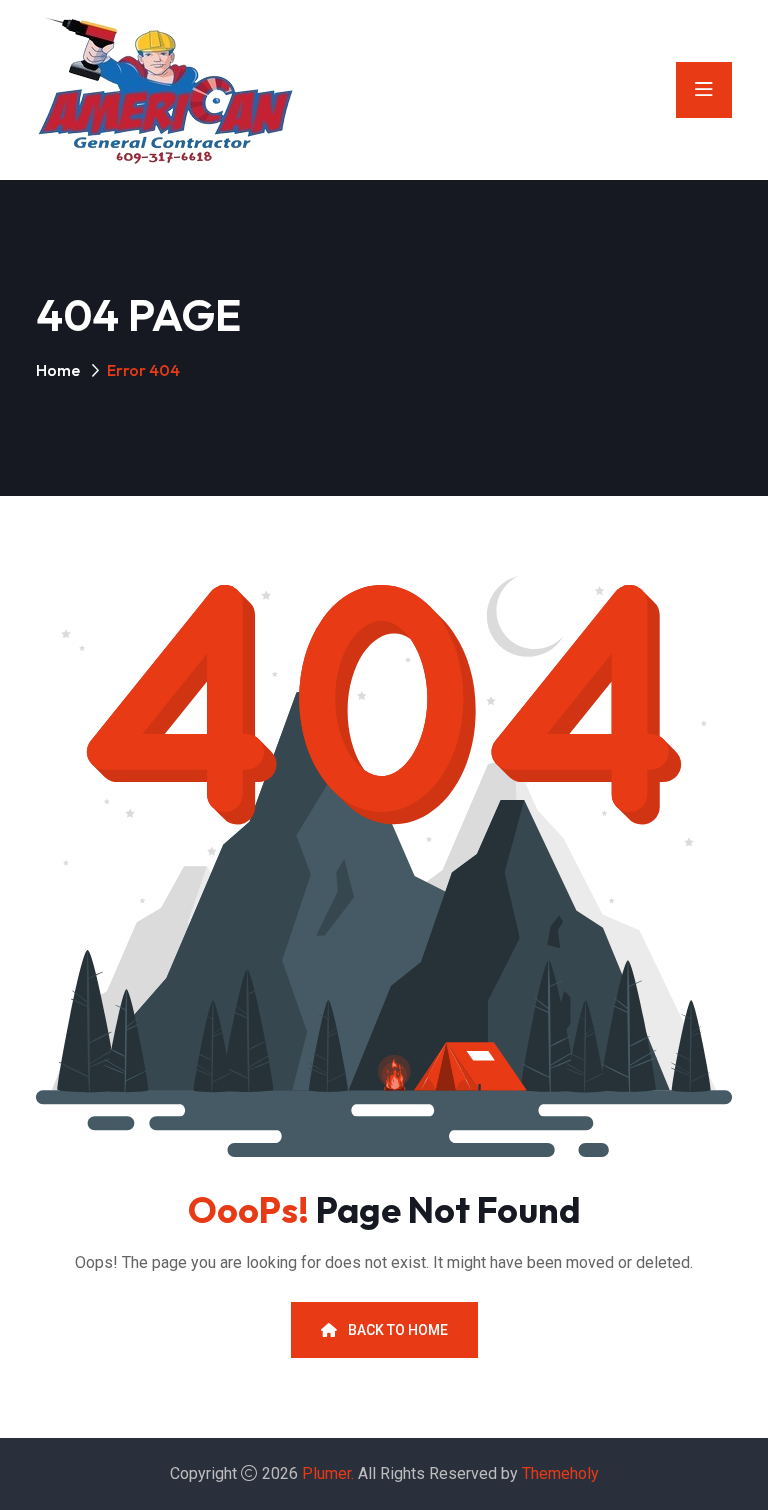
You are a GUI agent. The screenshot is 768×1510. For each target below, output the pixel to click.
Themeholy (560, 1473)
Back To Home (396, 1330)
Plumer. (328, 1473)
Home (58, 370)
